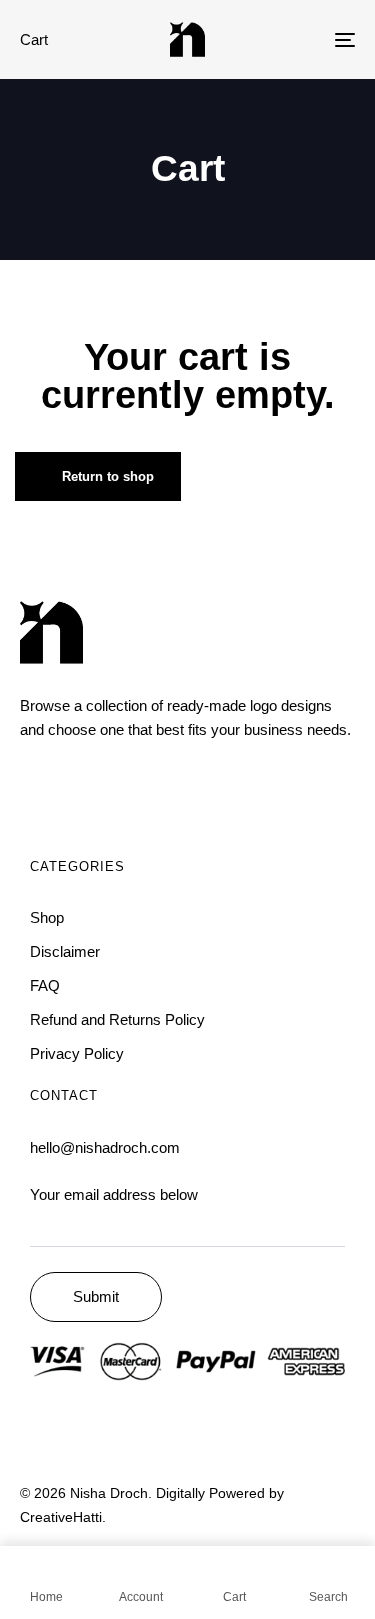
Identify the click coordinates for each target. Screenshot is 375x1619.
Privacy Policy (77, 1053)
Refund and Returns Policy (117, 1019)
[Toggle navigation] (299, 39)
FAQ (45, 985)
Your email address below (114, 1194)
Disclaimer (65, 951)
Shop (47, 917)
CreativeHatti (61, 1517)
